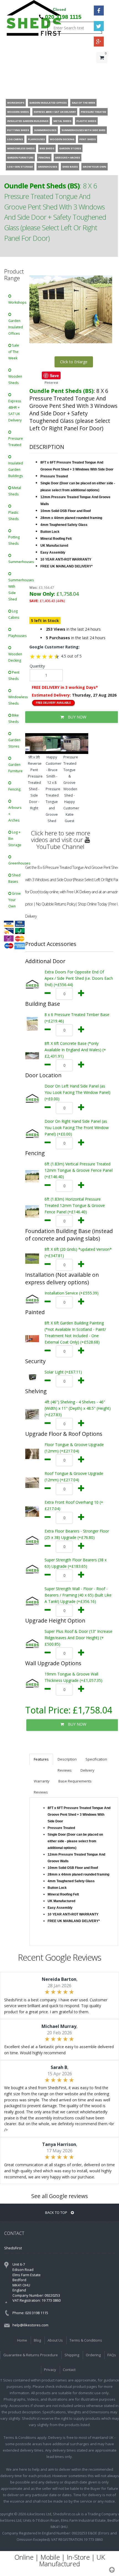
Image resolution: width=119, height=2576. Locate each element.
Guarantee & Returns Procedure (31, 2355)
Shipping (72, 2355)
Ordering (93, 2355)
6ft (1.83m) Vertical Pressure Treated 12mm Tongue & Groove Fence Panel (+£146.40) (79, 1170)
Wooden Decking (15, 657)
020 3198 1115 (63, 17)
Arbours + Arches (15, 814)
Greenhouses (17, 863)
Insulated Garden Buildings (16, 470)
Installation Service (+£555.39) (72, 1293)
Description (67, 1759)
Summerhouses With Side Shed (17, 590)
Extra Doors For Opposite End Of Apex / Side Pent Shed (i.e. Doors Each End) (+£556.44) (79, 978)
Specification (96, 1759)
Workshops (17, 302)
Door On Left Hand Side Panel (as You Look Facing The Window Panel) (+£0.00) (77, 1092)
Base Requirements (75, 1781)
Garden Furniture (15, 768)
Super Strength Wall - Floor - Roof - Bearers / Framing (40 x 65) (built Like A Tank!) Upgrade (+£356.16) (78, 1595)
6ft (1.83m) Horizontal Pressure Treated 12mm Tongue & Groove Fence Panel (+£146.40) (75, 1205)
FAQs (112, 2355)
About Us (55, 2340)
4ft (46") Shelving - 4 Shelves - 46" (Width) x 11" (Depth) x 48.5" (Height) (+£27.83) (78, 1408)
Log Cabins (14, 614)
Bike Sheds (14, 718)
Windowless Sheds (17, 700)
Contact (69, 2370)
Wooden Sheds (15, 380)
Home (22, 2340)
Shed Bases (14, 878)
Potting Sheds (14, 540)
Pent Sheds (14, 676)
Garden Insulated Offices (16, 327)
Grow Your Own (15, 900)
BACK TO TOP (57, 2212)
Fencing (14, 789)
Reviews (65, 1770)
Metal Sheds (15, 491)
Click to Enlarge (74, 362)
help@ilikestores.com (30, 2325)
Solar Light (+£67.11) (63, 1372)
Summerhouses (17, 562)
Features (41, 1759)
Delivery (87, 1770)
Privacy (50, 2370)
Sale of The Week (14, 352)
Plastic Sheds (13, 516)
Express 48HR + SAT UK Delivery (15, 411)
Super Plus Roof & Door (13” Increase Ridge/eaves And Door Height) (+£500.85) (78, 1638)
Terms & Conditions (86, 2340)
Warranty (42, 1781)
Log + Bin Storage (15, 839)
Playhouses (17, 636)
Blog (37, 2340)
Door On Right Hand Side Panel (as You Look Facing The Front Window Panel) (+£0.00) (77, 1128)
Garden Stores (14, 743)
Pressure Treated (16, 442)
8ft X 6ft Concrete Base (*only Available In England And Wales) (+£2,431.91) (75, 1050)
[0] (102, 69)
